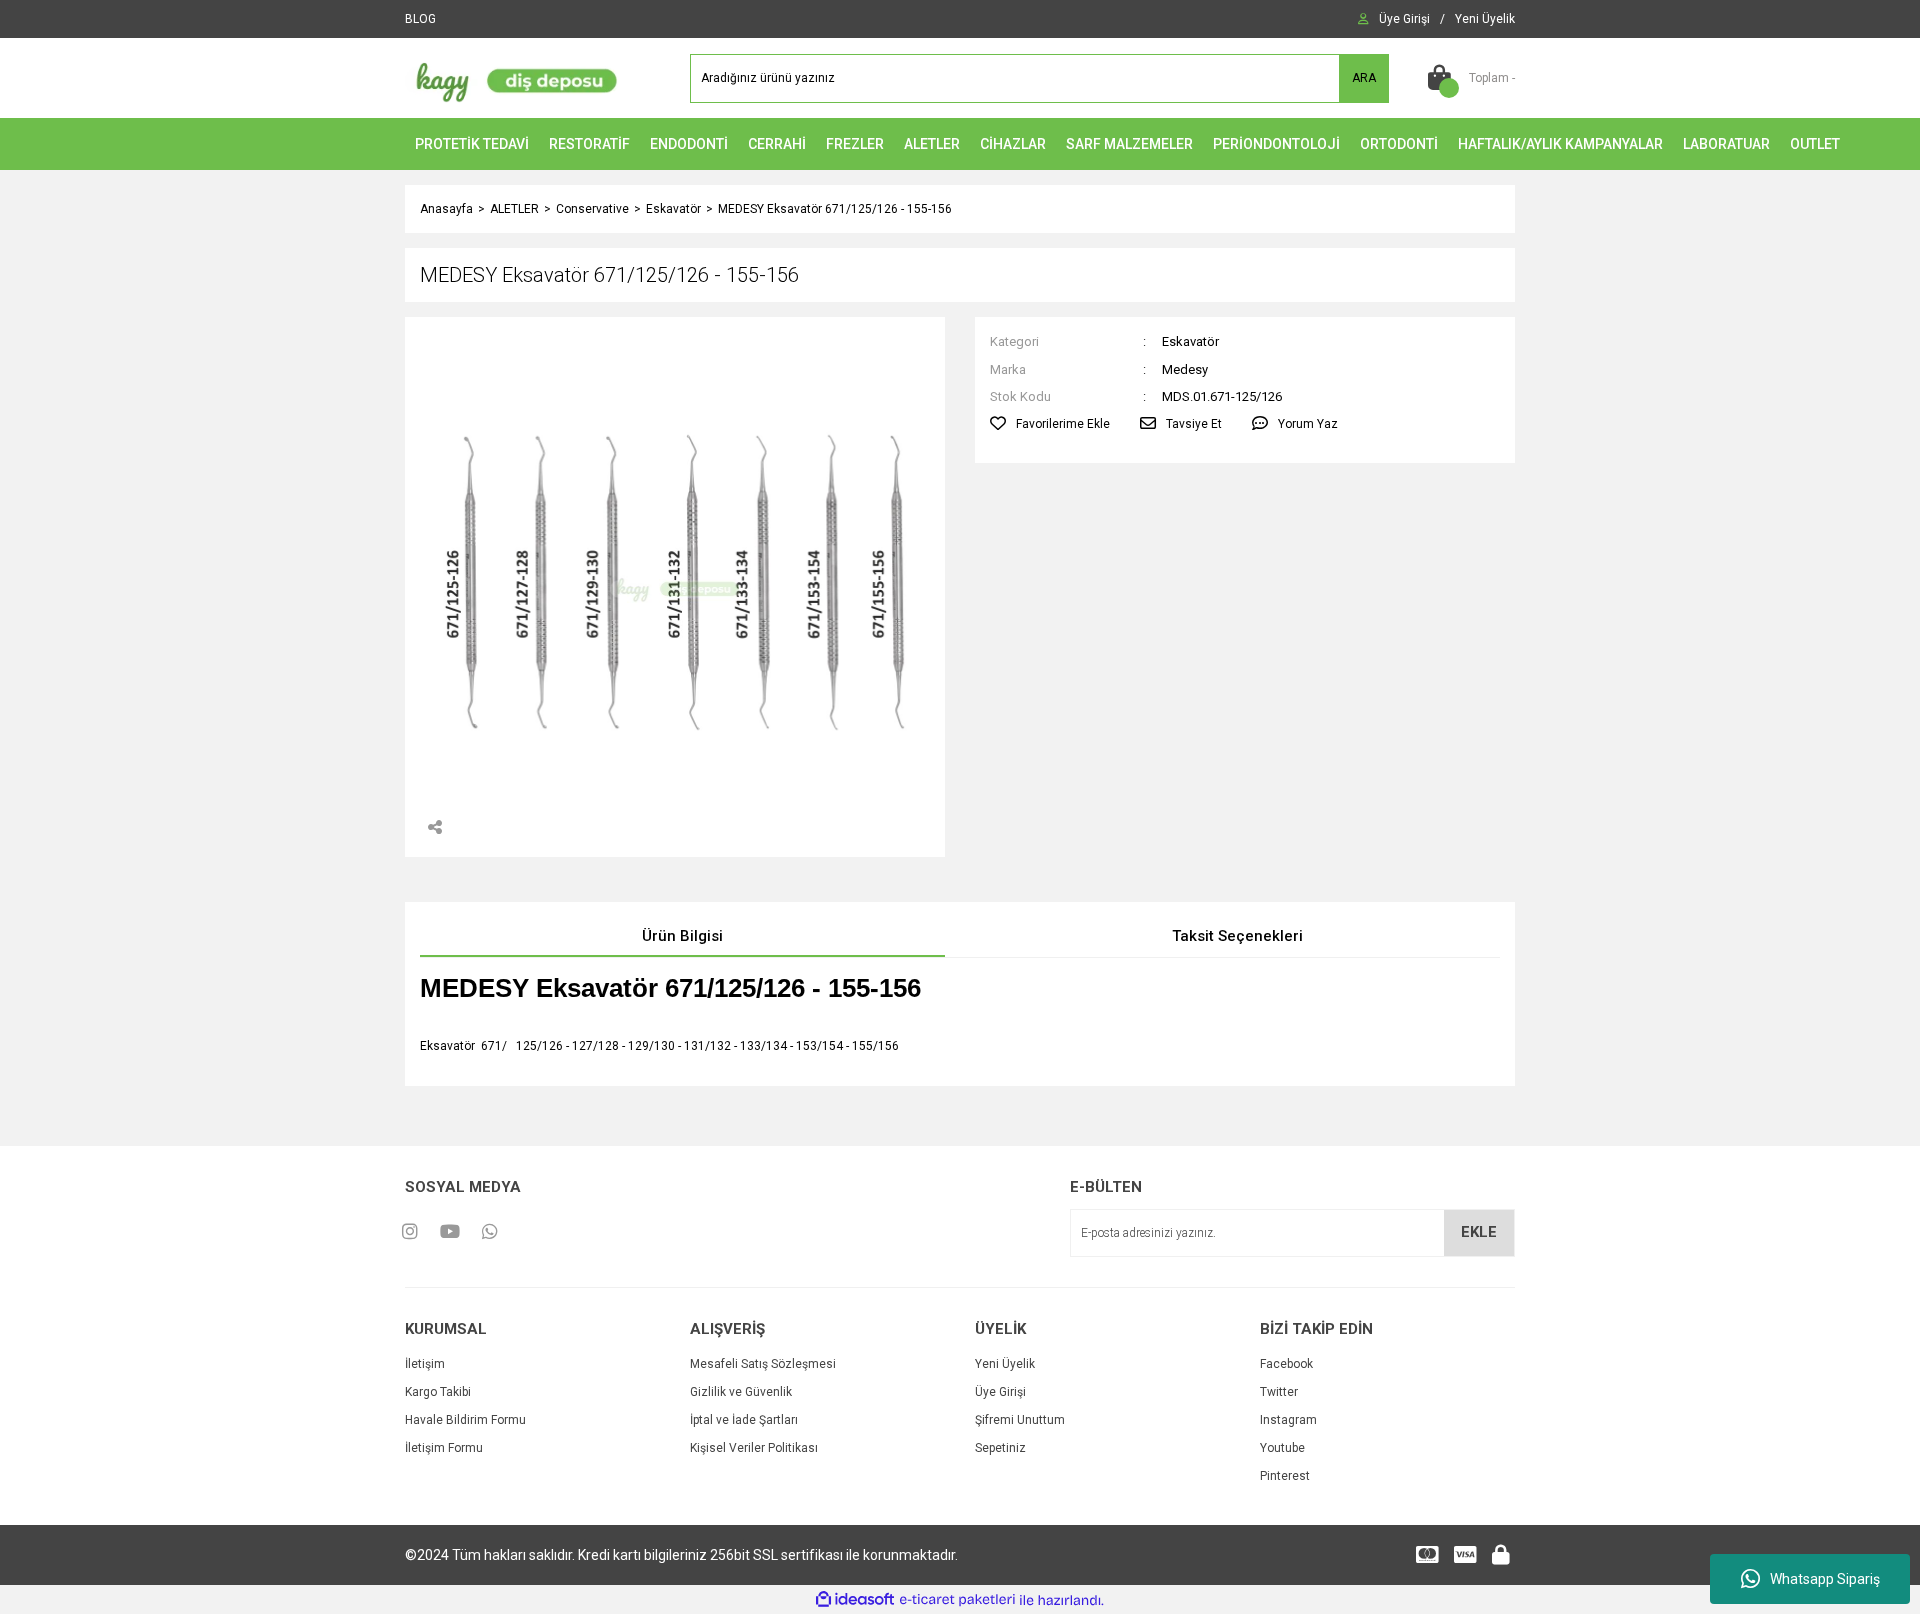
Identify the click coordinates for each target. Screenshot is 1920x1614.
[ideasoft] (855, 1600)
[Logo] (512, 77)
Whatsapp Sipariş (1825, 1579)
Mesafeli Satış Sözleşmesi (763, 1364)
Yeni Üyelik (1005, 1364)
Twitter (1279, 1392)
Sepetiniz (1000, 1448)
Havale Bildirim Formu (465, 1420)
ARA (1364, 78)
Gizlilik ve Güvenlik (741, 1392)
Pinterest (1285, 1476)
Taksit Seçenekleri (1237, 936)
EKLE (1479, 1232)
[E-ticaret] (957, 1600)
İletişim (425, 1364)
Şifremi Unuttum (1020, 1420)
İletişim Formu (444, 1448)
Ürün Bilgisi (682, 936)
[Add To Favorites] (1050, 424)
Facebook (1286, 1364)
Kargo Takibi (438, 1392)
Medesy (1185, 369)
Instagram (1288, 1420)
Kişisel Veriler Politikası (754, 1448)
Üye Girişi (1000, 1392)
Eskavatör (1190, 341)
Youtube (1282, 1448)
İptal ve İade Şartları (744, 1420)
